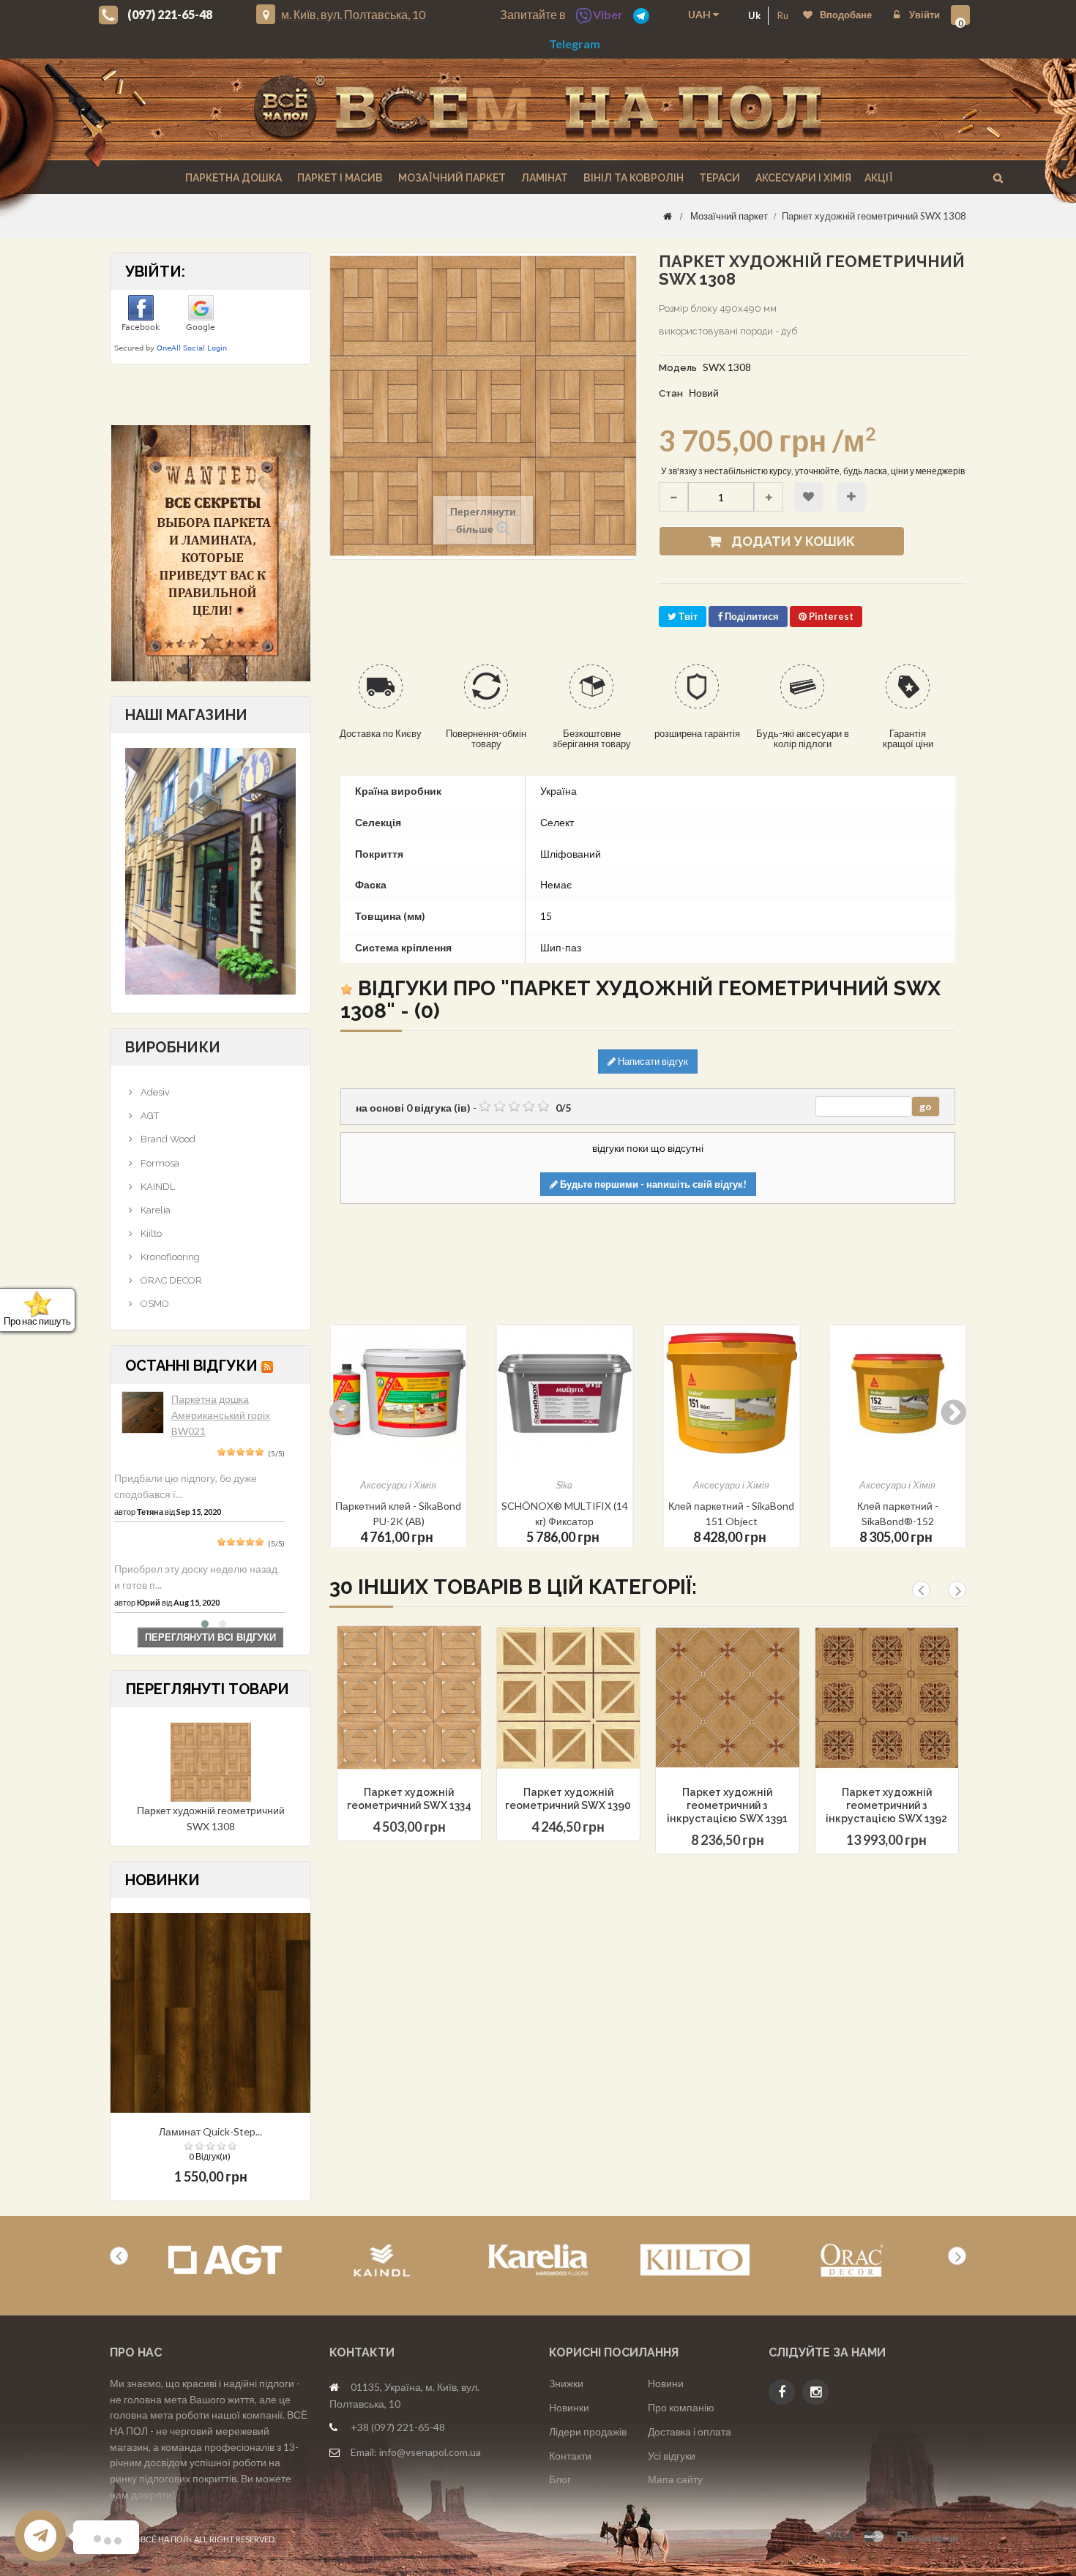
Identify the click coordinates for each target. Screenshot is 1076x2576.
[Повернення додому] (668, 216)
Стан (671, 393)
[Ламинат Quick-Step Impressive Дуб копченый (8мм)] (210, 2011)
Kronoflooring (169, 1257)
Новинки (569, 2407)
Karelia (154, 1210)
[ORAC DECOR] (852, 2260)
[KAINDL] (382, 2260)
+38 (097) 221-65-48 (398, 2427)
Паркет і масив (339, 178)
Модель (678, 368)
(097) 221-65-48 (170, 14)
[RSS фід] (267, 1366)
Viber (608, 14)
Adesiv (154, 1092)
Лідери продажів (588, 2431)
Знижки (566, 2383)
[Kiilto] (695, 2260)
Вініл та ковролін (632, 178)
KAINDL (157, 1187)
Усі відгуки (672, 2456)
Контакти (570, 2456)
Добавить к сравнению (408, 1735)
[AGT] (225, 2260)
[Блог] (210, 553)
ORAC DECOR (170, 1280)
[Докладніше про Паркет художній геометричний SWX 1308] (211, 1761)
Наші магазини (186, 715)
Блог (560, 2479)
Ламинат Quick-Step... (210, 2131)
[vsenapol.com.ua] (538, 109)
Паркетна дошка (232, 178)
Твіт (687, 616)
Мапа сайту (675, 2479)
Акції (879, 178)
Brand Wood (167, 1139)
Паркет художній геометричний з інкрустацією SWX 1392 (886, 1805)
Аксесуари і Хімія (802, 178)
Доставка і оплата (690, 2431)
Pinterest (830, 616)
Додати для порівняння (851, 497)
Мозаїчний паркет (451, 178)
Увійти (923, 15)
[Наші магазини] (210, 870)
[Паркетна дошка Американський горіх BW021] (143, 1412)
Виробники (173, 1047)
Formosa (159, 1163)
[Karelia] (538, 2260)
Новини (666, 2383)
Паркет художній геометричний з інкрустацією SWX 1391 (727, 1805)
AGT (149, 1116)
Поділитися (751, 616)
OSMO (154, 1304)
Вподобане (846, 15)
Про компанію (681, 2407)
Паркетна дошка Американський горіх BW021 (221, 1415)
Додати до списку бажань (809, 497)
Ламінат (543, 178)
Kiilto (150, 1233)
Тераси (718, 178)
